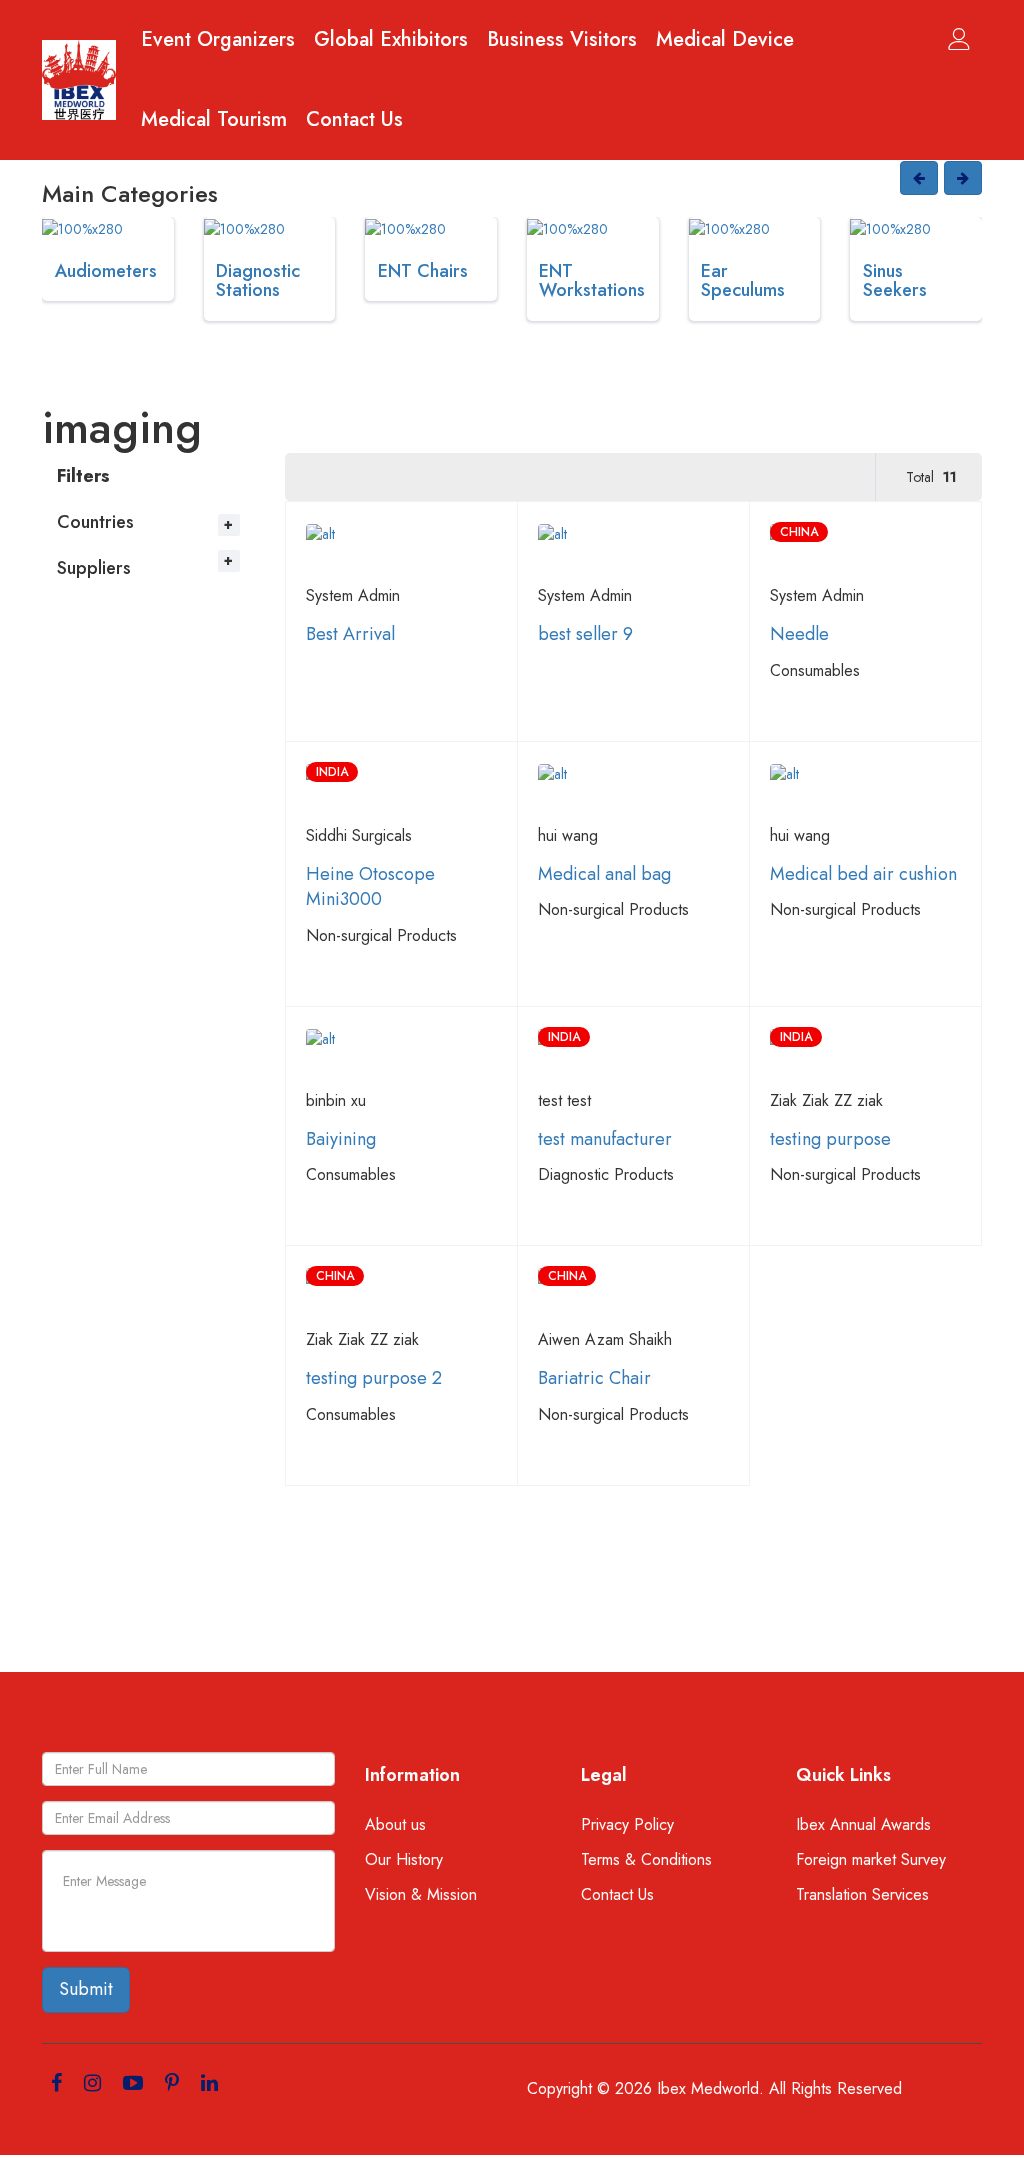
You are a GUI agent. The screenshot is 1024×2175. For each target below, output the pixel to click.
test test (564, 1100)
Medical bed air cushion (863, 874)
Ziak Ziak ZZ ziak (826, 1100)
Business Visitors (562, 39)
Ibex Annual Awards (863, 1825)
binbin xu (336, 1100)
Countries (95, 522)
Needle (799, 634)
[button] (919, 178)
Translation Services (862, 1895)
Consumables (815, 670)
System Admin (353, 595)
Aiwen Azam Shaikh (605, 1339)
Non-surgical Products (381, 935)
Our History (404, 1860)
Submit (86, 1989)
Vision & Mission (421, 1895)
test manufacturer (605, 1139)
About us (395, 1825)
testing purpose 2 (374, 1378)
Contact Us (354, 119)
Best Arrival (350, 634)
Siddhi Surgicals (359, 835)
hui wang (568, 835)
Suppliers (94, 568)
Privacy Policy (627, 1825)
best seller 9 (585, 634)
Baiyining (341, 1139)
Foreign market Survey (871, 1860)
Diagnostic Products (606, 1174)
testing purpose (830, 1139)
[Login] (959, 39)
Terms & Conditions (646, 1860)
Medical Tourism (214, 119)
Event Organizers (218, 39)
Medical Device (725, 39)
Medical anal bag (604, 874)
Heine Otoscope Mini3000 (370, 887)
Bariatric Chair (594, 1378)
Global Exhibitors (391, 39)
